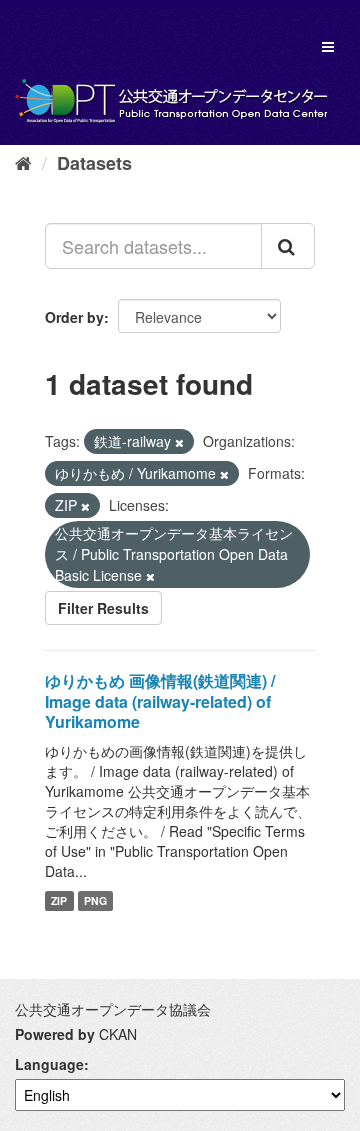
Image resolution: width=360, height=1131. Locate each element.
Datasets (94, 163)
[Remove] (179, 442)
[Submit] (288, 246)
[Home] (23, 162)
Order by (74, 317)
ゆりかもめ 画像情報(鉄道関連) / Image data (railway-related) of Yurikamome (160, 701)
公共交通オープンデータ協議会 (113, 1009)
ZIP (59, 900)
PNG (95, 900)
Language (49, 1064)
